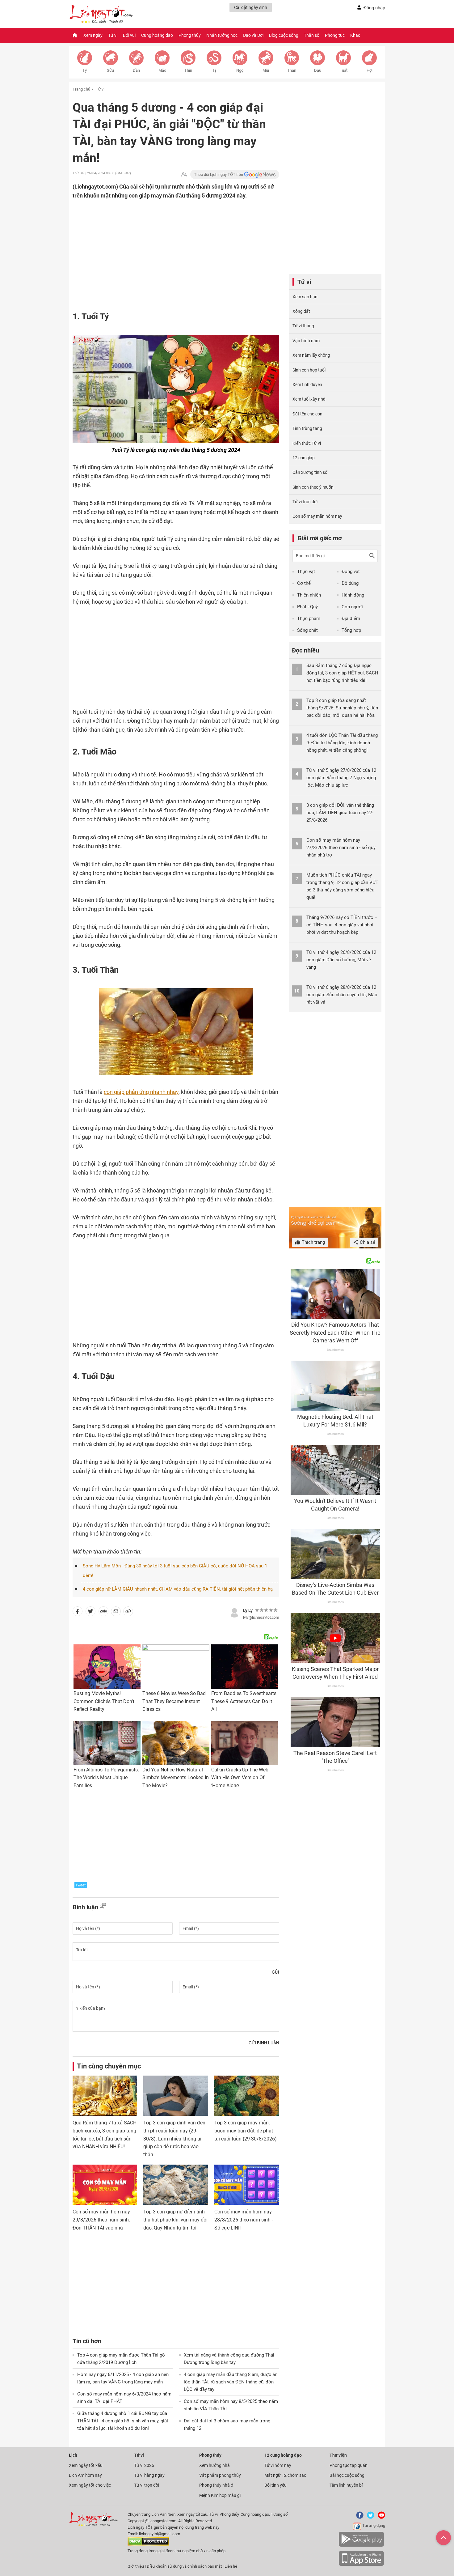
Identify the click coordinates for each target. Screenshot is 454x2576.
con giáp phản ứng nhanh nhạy (141, 1092)
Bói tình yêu (275, 2485)
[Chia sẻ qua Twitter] (90, 1613)
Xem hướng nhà (214, 2465)
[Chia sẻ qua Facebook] (78, 1613)
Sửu (110, 70)
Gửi (275, 1972)
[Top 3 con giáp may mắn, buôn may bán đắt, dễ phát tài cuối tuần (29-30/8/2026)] (247, 2096)
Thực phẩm (309, 618)
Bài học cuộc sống (347, 2475)
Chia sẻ (367, 1242)
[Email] (116, 1613)
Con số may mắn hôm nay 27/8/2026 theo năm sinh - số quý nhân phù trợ (341, 848)
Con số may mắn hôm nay (317, 516)
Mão (162, 70)
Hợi (370, 70)
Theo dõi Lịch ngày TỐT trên (219, 174)
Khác (355, 35)
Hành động (353, 595)
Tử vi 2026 (144, 2465)
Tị (214, 70)
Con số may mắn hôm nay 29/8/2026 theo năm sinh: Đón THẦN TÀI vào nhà (101, 2220)
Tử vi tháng (303, 326)
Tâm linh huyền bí (346, 2485)
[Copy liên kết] (128, 1613)
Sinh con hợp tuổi (309, 370)
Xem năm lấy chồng (311, 355)
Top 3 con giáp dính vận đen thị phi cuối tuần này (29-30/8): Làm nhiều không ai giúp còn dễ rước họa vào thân (174, 2138)
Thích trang (313, 1242)
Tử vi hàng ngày (149, 2475)
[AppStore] (361, 2565)
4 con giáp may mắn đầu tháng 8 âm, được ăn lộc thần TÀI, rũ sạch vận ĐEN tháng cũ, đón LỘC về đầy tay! (231, 2382)
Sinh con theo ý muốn (313, 487)
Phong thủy (190, 35)
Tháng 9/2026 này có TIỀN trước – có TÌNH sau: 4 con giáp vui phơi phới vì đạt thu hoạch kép (342, 925)
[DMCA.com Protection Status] (148, 2544)
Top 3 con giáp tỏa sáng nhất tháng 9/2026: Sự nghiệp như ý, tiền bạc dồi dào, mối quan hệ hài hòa (342, 708)
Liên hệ (231, 2566)
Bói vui (129, 35)
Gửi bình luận (264, 2043)
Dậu (318, 70)
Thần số (312, 35)
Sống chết (307, 630)
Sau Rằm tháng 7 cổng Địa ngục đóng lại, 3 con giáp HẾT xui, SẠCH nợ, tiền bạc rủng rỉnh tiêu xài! (342, 673)
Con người (352, 607)
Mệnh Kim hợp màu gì (220, 2495)
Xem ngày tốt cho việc (90, 2485)
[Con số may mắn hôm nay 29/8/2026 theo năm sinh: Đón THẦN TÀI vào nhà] (105, 2185)
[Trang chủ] (75, 35)
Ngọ (240, 70)
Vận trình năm (306, 341)
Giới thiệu (136, 2566)
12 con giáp (304, 458)
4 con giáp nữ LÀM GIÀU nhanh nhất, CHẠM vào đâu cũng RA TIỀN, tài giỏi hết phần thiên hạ (178, 1589)
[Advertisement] (164, 240)
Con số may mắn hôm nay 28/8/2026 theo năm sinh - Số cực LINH (244, 2220)
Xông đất (301, 311)
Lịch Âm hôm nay (85, 2475)
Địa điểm (351, 618)
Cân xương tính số (310, 472)
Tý (85, 70)
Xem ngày (93, 35)
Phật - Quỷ (307, 607)
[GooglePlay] (361, 2546)
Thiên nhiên (309, 595)
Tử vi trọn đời (305, 502)
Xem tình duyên (307, 385)
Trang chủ (81, 89)
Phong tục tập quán (349, 2465)
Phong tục (335, 35)
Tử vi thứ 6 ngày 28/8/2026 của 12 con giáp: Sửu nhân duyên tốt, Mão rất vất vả (342, 995)
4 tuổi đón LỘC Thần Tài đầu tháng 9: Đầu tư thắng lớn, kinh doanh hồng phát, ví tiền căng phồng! (342, 743)
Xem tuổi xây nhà (309, 399)
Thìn (188, 70)
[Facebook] (359, 2517)
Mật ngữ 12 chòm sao (285, 2475)
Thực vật (306, 572)
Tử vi (113, 35)
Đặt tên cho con (307, 414)
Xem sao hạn (305, 297)
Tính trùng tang (307, 428)
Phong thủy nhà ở (216, 2485)
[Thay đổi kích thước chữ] (184, 174)
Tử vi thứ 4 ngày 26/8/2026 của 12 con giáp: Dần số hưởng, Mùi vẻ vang (341, 960)
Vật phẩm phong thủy (220, 2475)
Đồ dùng (350, 583)
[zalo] (103, 1613)
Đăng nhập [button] (374, 8)
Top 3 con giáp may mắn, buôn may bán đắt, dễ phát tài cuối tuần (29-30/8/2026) (246, 2131)
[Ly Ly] (234, 1612)
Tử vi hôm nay (278, 2465)
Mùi (266, 70)
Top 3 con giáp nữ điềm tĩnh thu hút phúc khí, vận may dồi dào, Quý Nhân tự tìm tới (175, 2220)
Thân (292, 70)
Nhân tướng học (222, 35)
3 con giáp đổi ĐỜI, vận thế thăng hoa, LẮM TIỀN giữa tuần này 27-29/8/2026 (340, 813)
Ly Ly (248, 1610)
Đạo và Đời (253, 35)
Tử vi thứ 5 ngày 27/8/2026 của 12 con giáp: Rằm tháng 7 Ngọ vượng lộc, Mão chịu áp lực (341, 778)
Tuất (344, 70)
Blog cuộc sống (284, 35)
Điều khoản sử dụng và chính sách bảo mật (185, 2566)
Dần (136, 70)
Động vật (351, 572)
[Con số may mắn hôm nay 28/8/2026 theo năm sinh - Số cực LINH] (247, 2185)
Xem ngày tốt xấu (86, 2465)
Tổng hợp (351, 630)
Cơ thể (304, 583)
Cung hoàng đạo (157, 35)
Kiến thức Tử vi (307, 443)
